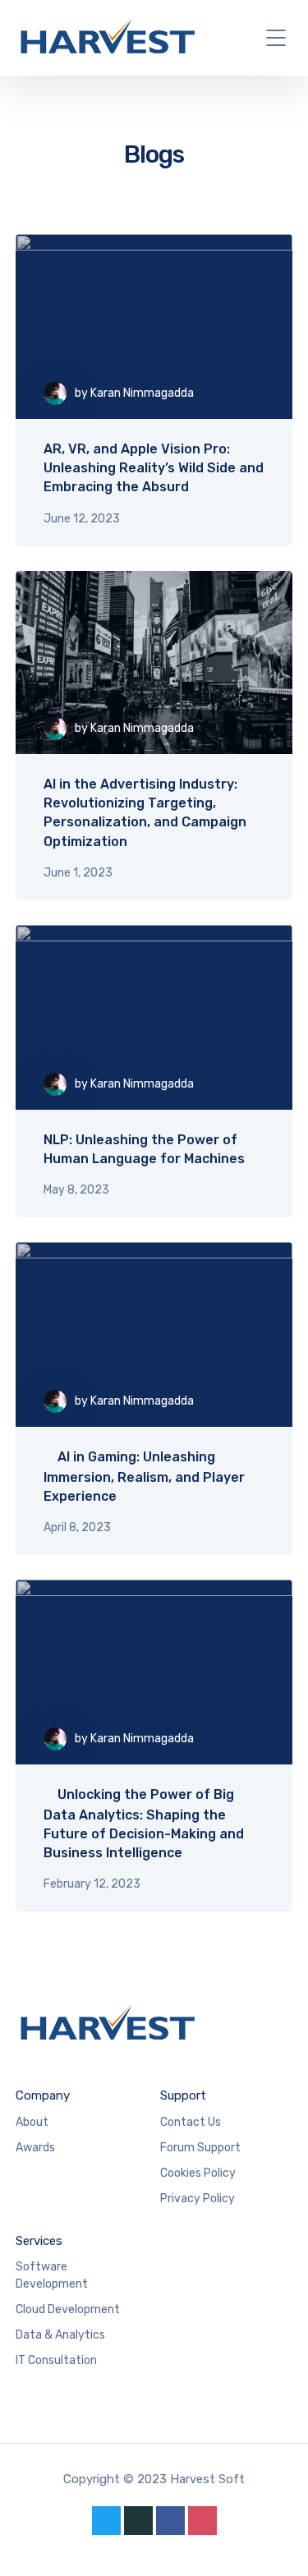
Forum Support (200, 2148)
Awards (35, 2148)
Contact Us (191, 2122)
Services (39, 2241)
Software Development (52, 2275)
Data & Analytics (60, 2335)
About (32, 2122)
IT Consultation (56, 2360)
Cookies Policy (198, 2173)
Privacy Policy (198, 2199)
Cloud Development (68, 2309)
